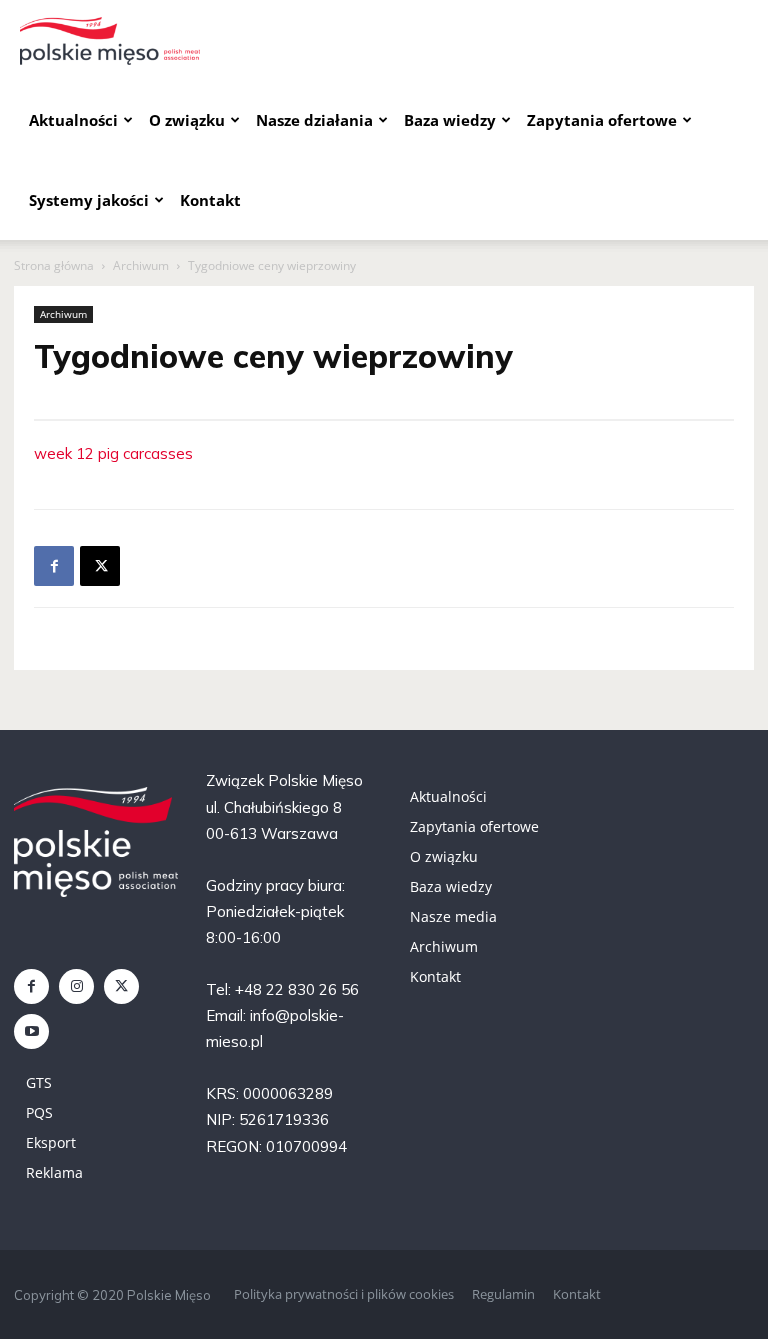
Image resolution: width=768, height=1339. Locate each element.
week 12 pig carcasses (113, 453)
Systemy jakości (89, 200)
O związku (187, 120)
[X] (100, 566)
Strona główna (54, 265)
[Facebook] (54, 566)
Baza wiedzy (450, 120)
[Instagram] (76, 986)
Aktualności (73, 120)
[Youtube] (31, 1031)
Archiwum (141, 265)
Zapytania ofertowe (602, 120)
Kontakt (210, 200)
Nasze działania (314, 120)
